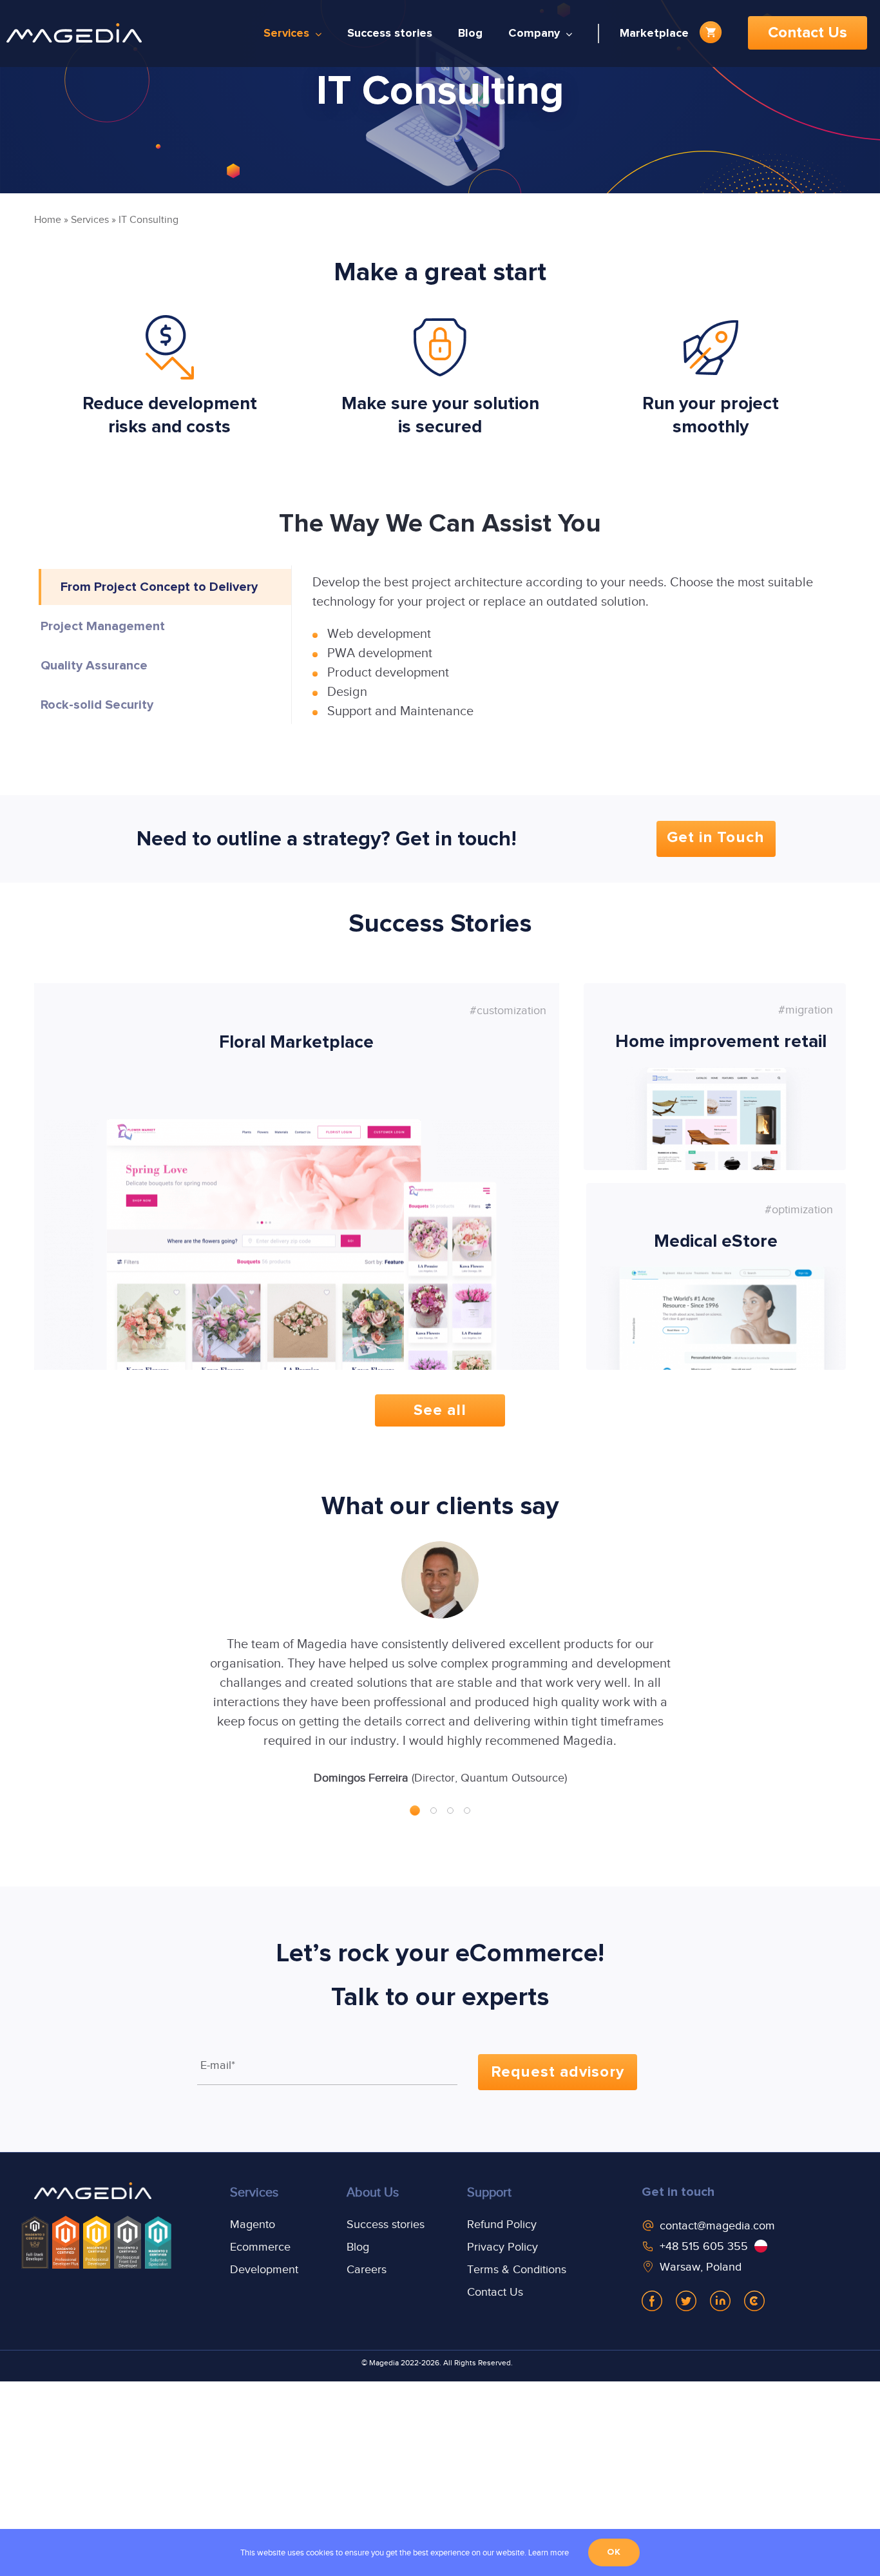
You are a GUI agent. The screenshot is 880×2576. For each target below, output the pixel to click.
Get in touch (678, 2192)
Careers (367, 2269)
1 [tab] (415, 1811)
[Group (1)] (93, 2193)
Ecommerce (260, 2247)
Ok (614, 2552)
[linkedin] (720, 2301)
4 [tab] (467, 1811)
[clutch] (754, 2301)
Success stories (386, 2224)
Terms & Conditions (517, 2269)
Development (264, 2269)
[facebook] (652, 2301)
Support (489, 2192)
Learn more (549, 2552)
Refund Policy (502, 2224)
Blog (358, 2247)
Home (48, 220)
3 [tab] (450, 1811)
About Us (373, 2192)
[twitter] (686, 2301)
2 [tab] (434, 1811)
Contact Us (495, 2292)
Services (90, 220)
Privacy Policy (502, 2247)
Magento (253, 2224)
